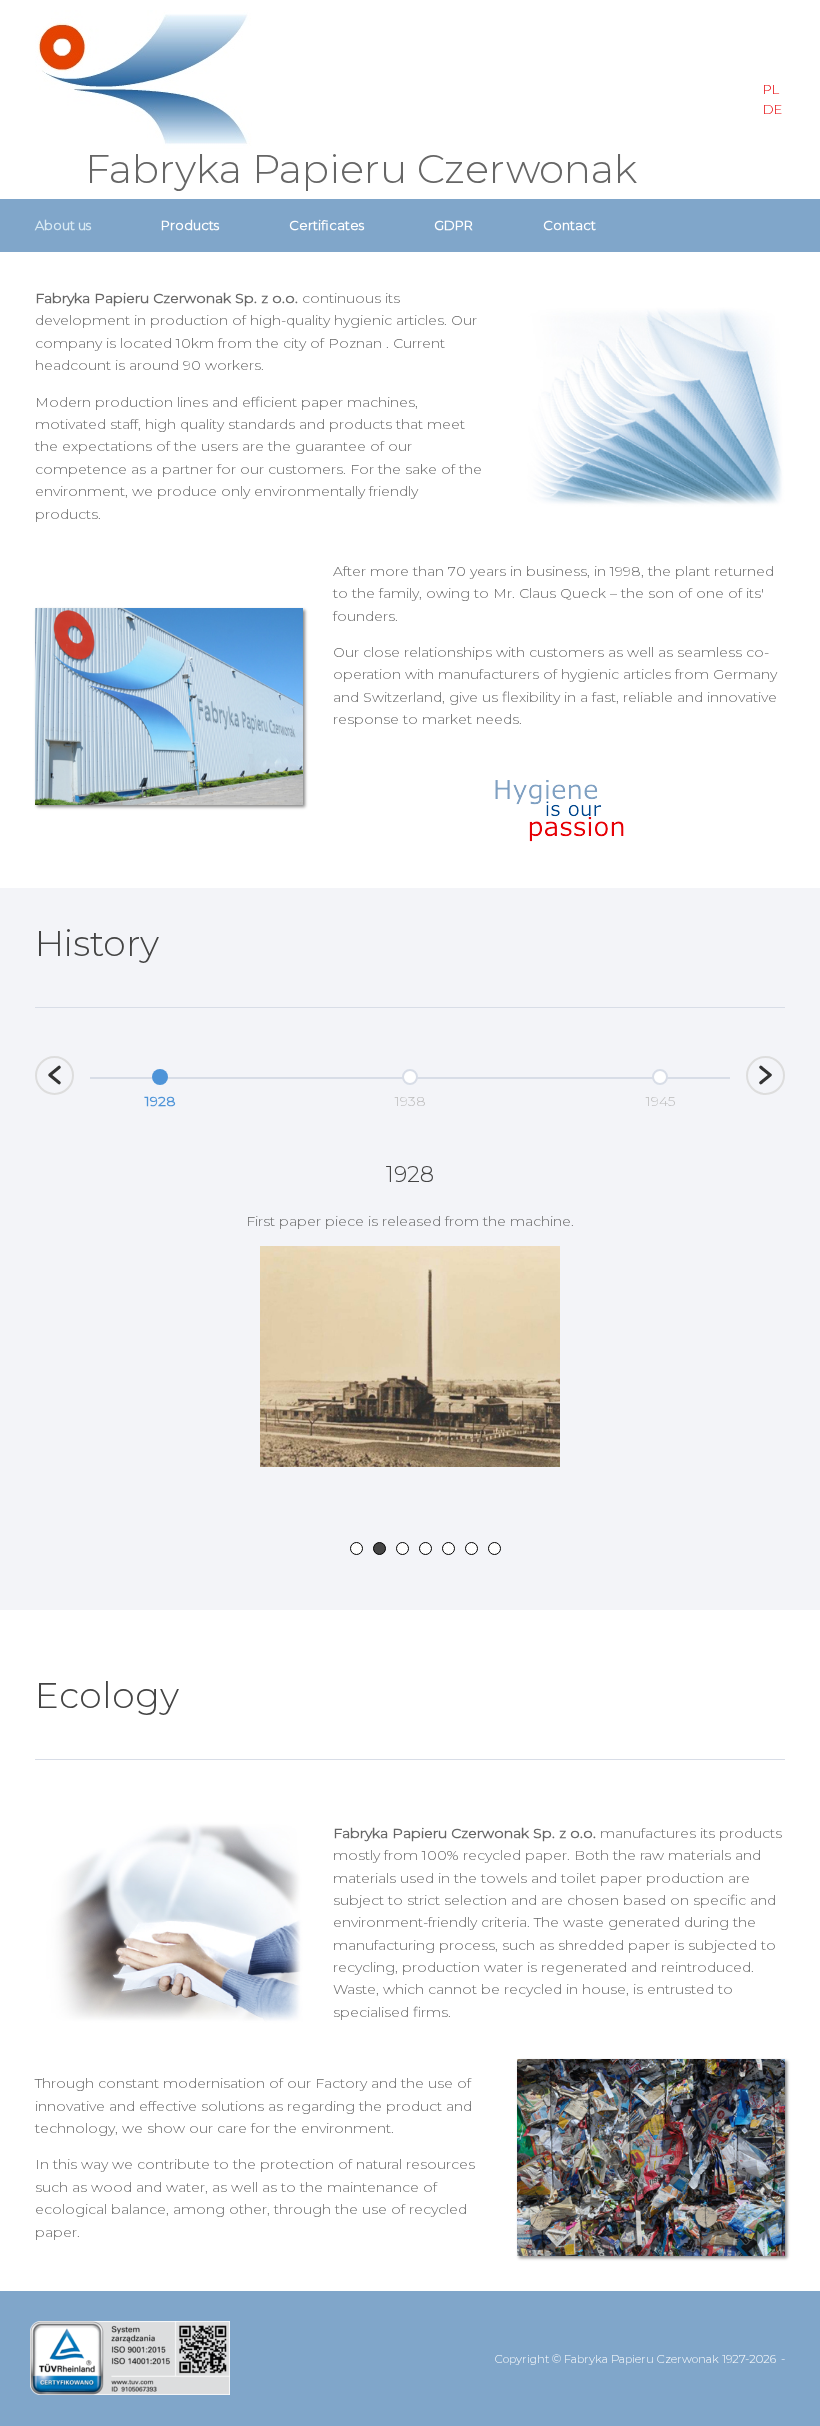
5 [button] (448, 1548)
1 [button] (356, 1548)
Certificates (326, 225)
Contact (569, 225)
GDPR (453, 225)
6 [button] (471, 1548)
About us (63, 225)
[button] (54, 1075)
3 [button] (402, 1548)
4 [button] (425, 1548)
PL (771, 89)
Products (190, 225)
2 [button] (379, 1548)
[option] (160, 1085)
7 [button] (494, 1548)
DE (772, 109)
